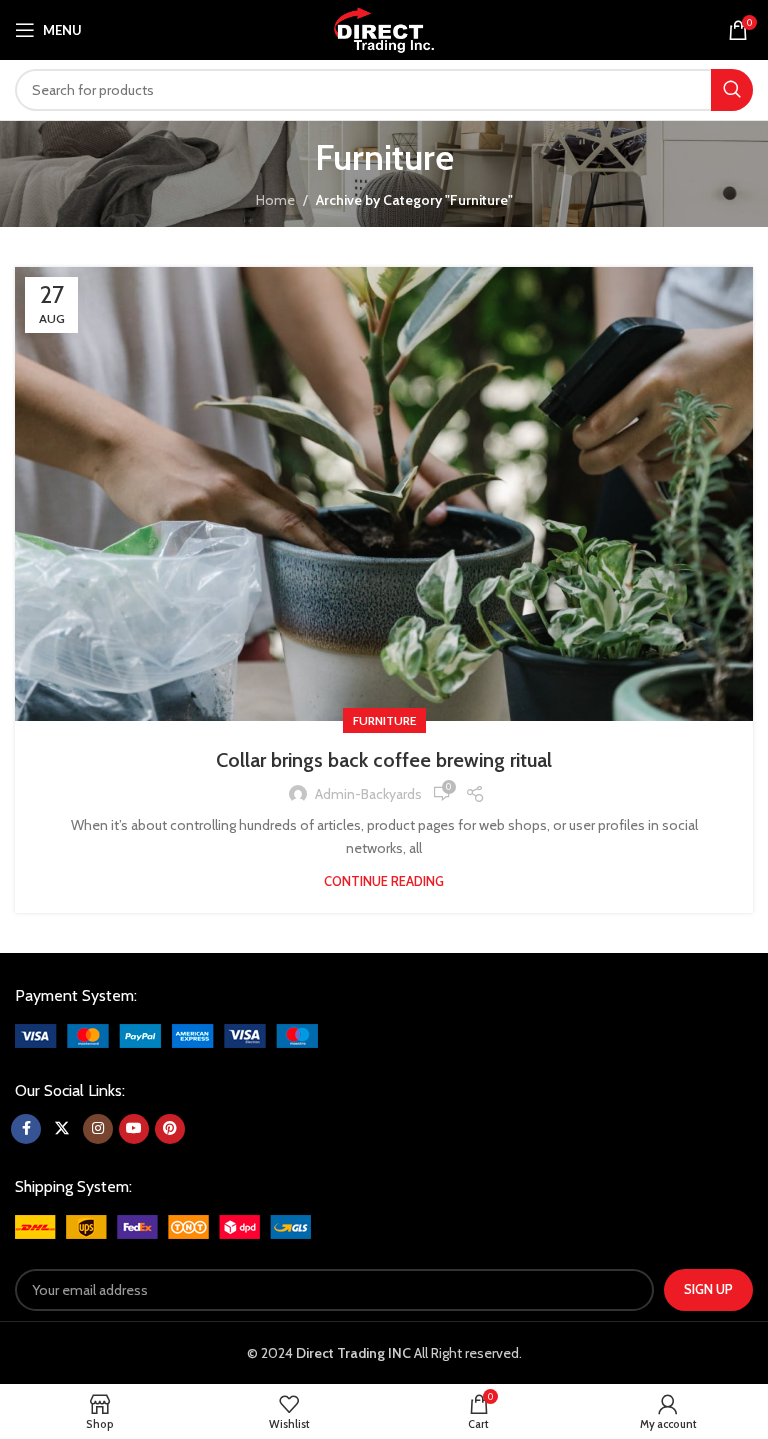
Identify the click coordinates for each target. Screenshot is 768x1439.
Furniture (384, 720)
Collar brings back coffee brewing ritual (384, 760)
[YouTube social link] (134, 1129)
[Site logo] (383, 28)
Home (275, 200)
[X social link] (62, 1129)
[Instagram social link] (98, 1129)
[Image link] (166, 1035)
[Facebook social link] (26, 1129)
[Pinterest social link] (170, 1129)
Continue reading (384, 881)
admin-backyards (368, 794)
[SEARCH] (732, 90)
